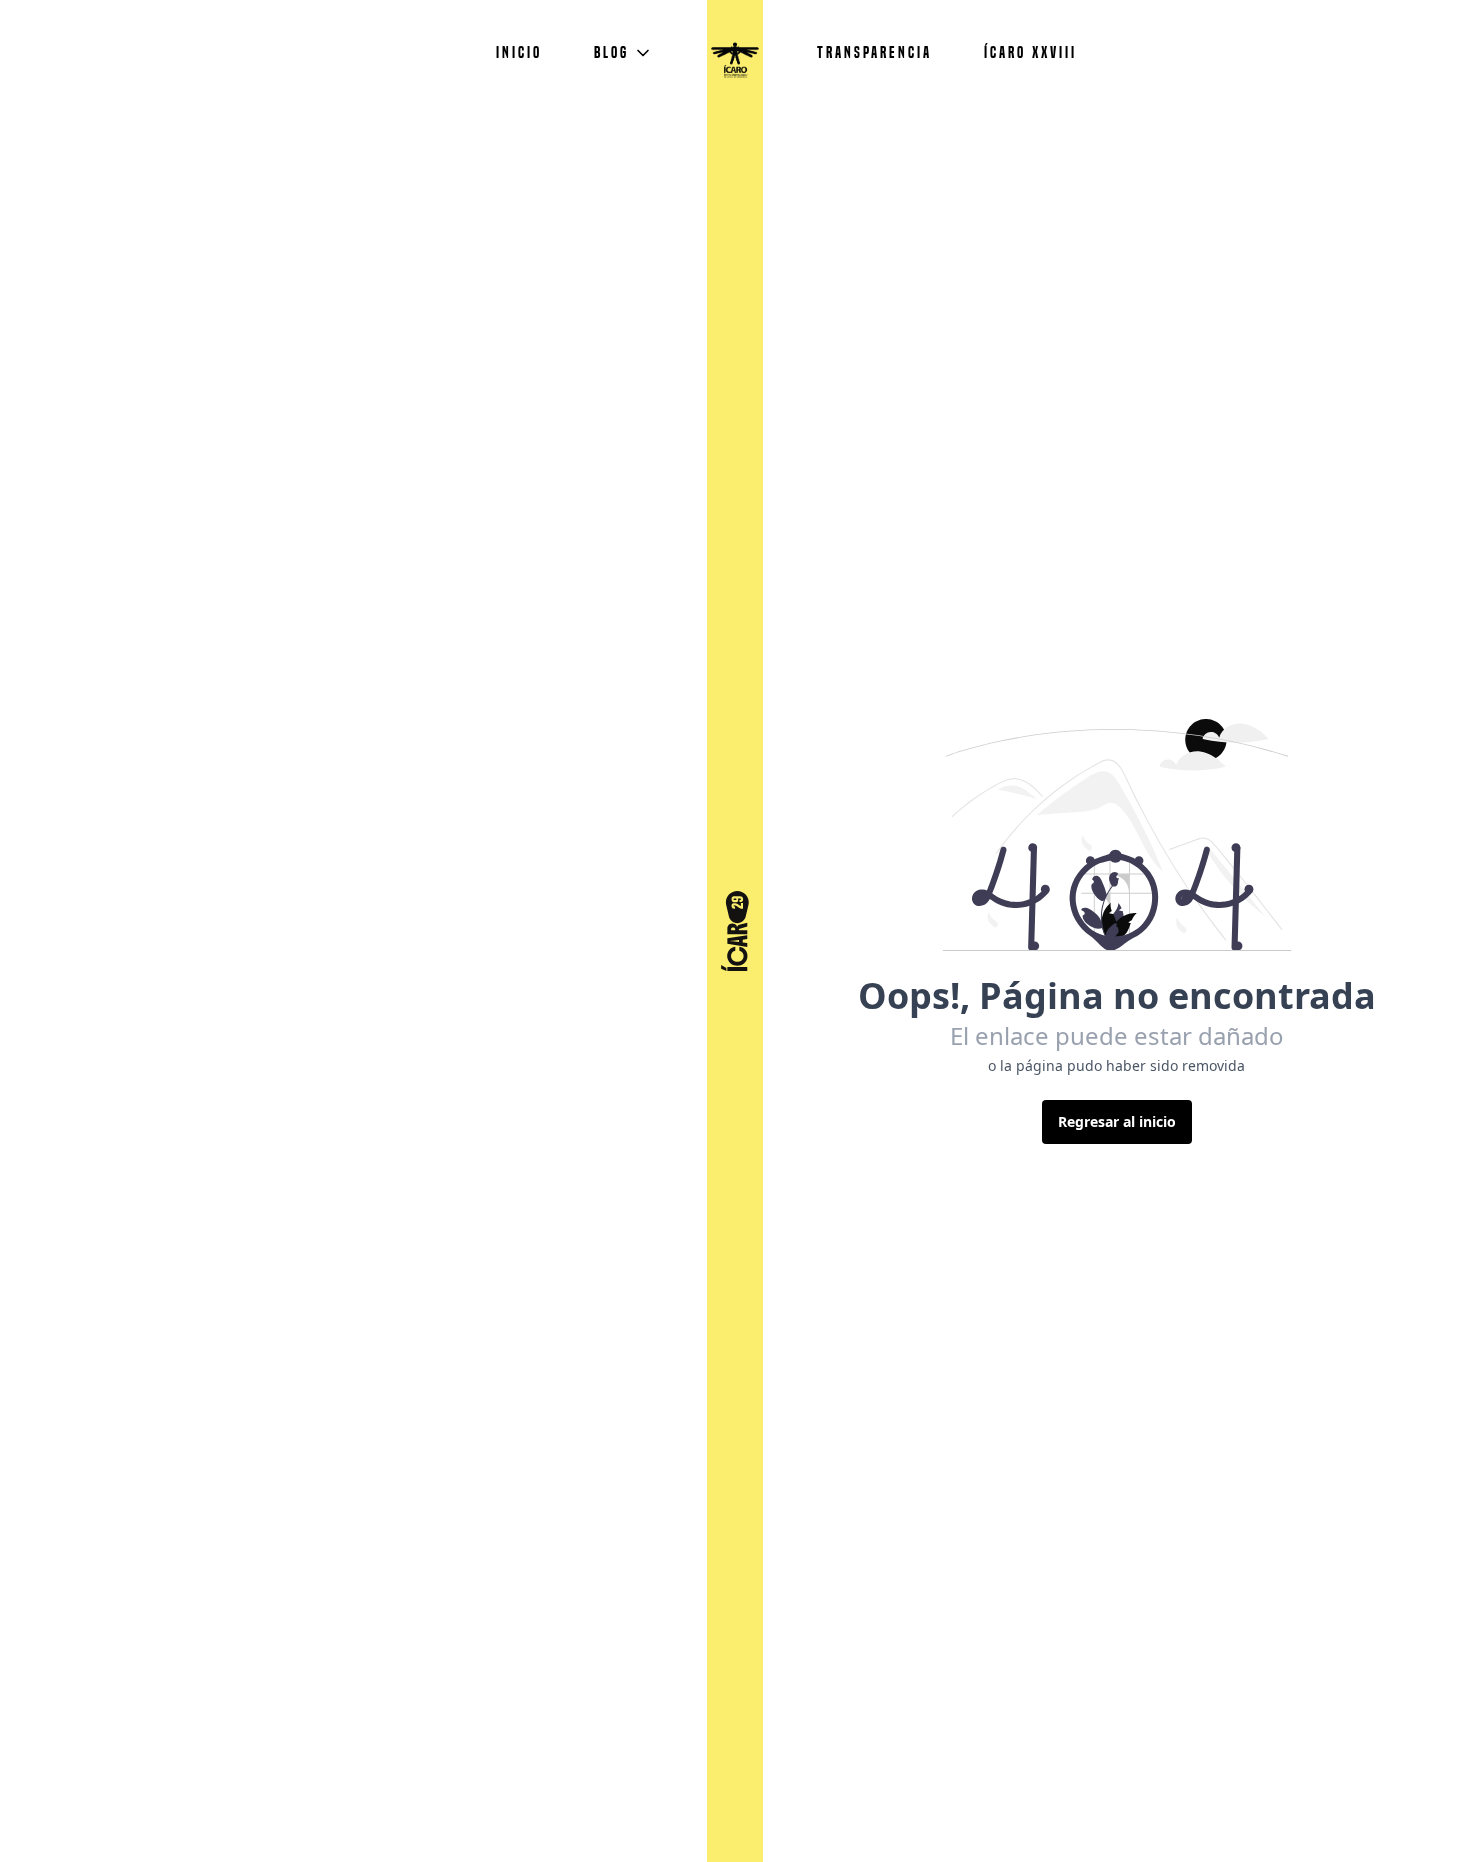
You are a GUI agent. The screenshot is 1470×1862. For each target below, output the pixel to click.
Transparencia (874, 52)
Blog (611, 52)
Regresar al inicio (1117, 1121)
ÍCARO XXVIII (1030, 52)
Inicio (519, 52)
